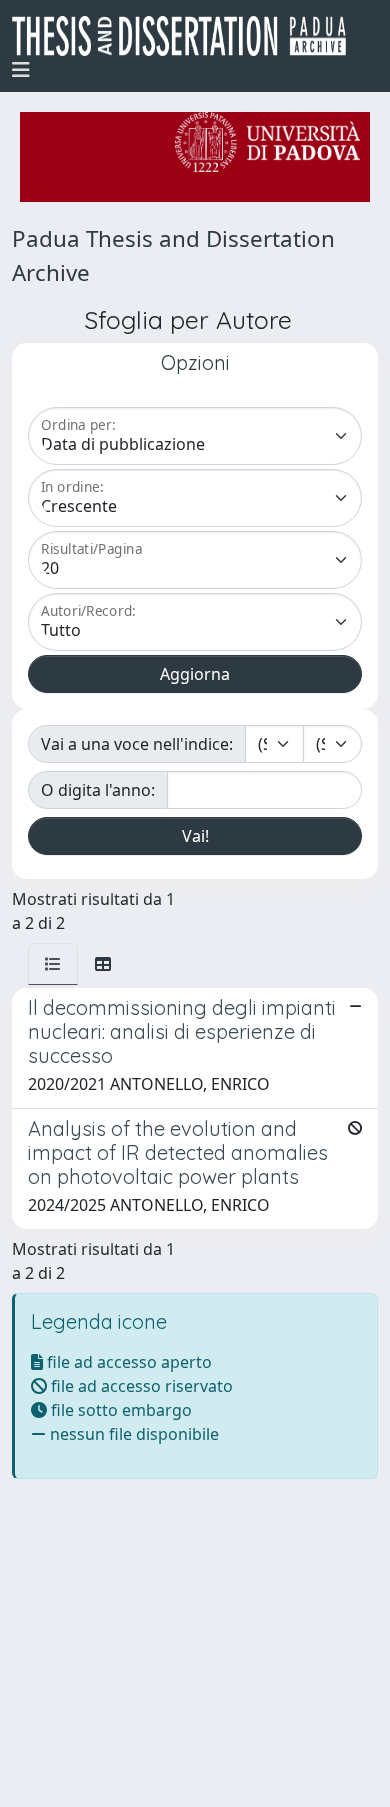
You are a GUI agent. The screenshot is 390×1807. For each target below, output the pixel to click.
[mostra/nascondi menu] (21, 70)
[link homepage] (187, 36)
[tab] (53, 964)
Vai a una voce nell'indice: (137, 744)
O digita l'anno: (98, 790)
